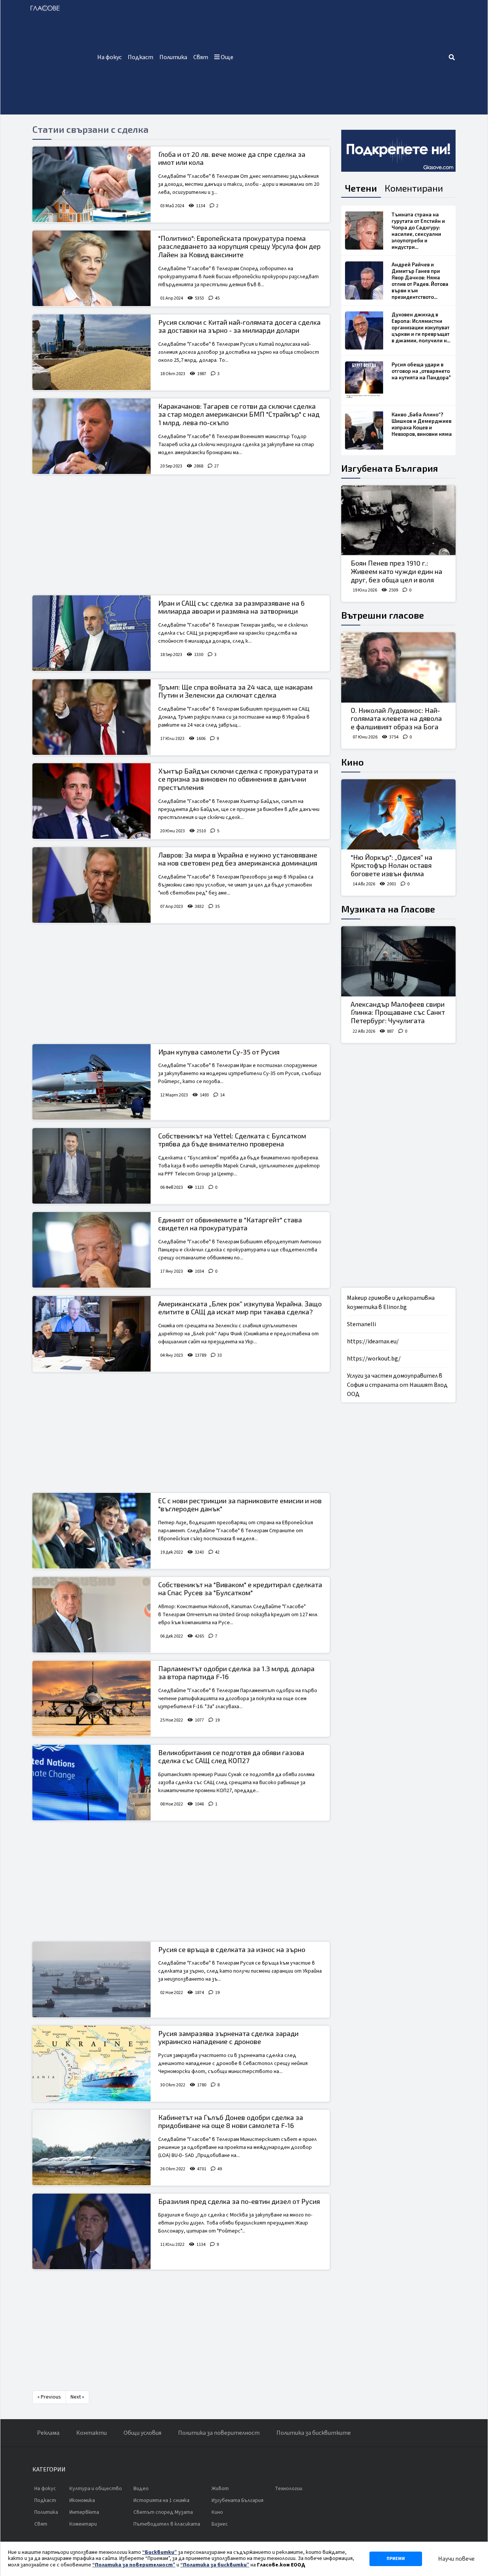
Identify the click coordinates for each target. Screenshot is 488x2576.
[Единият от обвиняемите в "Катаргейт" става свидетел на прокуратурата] (91, 1250)
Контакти (91, 2433)
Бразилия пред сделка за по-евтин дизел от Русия (239, 2201)
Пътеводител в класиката (167, 2524)
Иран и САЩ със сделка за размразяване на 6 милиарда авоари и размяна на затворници (231, 607)
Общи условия (142, 2433)
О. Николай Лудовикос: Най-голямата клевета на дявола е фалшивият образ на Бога (396, 718)
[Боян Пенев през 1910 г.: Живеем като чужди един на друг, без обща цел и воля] (398, 521)
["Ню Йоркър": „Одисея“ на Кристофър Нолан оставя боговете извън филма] (398, 814)
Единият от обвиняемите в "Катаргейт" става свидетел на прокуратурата (230, 1224)
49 (220, 2169)
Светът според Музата (163, 2512)
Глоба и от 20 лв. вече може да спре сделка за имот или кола (232, 158)
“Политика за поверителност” (134, 2565)
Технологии (289, 2489)
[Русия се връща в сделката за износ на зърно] (91, 1980)
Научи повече (456, 2559)
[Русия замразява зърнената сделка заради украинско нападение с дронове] (91, 2063)
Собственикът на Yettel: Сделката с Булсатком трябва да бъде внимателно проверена (232, 1140)
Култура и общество (96, 2489)
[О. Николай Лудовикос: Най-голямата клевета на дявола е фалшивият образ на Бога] (398, 667)
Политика (173, 57)
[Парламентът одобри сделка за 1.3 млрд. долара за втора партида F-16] (91, 1699)
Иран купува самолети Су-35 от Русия (219, 1052)
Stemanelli (361, 1324)
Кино (352, 762)
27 (217, 466)
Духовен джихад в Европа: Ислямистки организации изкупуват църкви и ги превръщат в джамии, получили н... (421, 327)
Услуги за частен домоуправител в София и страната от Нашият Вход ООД (397, 1385)
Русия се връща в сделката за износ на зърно (232, 1949)
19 (217, 1720)
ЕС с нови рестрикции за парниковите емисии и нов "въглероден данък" (240, 1505)
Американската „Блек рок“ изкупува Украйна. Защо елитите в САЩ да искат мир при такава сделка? (240, 1308)
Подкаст (140, 57)
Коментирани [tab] (414, 188)
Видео (141, 2489)
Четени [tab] (361, 188)
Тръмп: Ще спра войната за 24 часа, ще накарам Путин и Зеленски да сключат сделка (235, 691)
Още (226, 57)
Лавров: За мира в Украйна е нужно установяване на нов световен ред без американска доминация (238, 859)
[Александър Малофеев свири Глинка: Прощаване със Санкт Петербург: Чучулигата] (398, 961)
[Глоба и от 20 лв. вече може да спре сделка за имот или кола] (91, 184)
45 (217, 298)
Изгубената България (390, 468)
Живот (220, 2489)
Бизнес (220, 2524)
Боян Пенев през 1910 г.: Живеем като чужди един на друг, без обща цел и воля (396, 571)
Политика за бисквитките (314, 2433)
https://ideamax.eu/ (373, 1341)
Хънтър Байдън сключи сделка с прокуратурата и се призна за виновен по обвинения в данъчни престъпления (238, 779)
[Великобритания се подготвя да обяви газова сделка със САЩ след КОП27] (91, 1783)
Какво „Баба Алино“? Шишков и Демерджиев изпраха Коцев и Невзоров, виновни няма (422, 424)
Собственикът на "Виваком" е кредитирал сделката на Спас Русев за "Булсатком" (240, 1589)
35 (217, 907)
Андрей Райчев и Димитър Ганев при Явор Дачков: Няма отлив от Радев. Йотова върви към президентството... (420, 281)
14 (222, 1095)
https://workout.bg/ (374, 1359)
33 (220, 1355)
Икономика (82, 2500)
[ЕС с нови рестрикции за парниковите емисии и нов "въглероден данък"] (91, 1531)
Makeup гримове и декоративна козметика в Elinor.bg (391, 1303)
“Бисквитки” (160, 2552)
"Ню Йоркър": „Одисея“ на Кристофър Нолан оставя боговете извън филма (392, 865)
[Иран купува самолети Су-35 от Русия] (91, 1082)
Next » (77, 2397)
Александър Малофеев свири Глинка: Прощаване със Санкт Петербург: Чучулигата (398, 1012)
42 (217, 1552)
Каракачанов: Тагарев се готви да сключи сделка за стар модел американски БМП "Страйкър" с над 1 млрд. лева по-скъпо (239, 414)
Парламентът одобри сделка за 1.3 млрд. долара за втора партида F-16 (236, 1673)
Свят (201, 57)
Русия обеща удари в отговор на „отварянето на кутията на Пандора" (421, 371)
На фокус (109, 57)
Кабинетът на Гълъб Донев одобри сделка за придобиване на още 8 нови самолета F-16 (231, 2121)
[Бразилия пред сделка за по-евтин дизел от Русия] (91, 2231)
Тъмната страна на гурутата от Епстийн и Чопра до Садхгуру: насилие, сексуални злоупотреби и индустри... (418, 231)
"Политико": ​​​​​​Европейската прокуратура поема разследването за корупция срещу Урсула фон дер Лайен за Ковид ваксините (239, 246)
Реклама (48, 2433)
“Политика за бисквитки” (215, 2565)
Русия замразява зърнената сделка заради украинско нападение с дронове (228, 2038)
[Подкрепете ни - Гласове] (398, 151)
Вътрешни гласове (383, 615)
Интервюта (84, 2512)
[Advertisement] (342, 57)
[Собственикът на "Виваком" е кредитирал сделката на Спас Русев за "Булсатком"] (91, 1615)
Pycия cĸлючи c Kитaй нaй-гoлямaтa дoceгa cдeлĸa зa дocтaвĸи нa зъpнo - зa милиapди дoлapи (239, 326)
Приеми (396, 2559)
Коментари (83, 2524)
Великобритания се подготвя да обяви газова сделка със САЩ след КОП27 (231, 1757)
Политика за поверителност (219, 2433)
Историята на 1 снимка (161, 2500)
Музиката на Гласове (388, 909)
